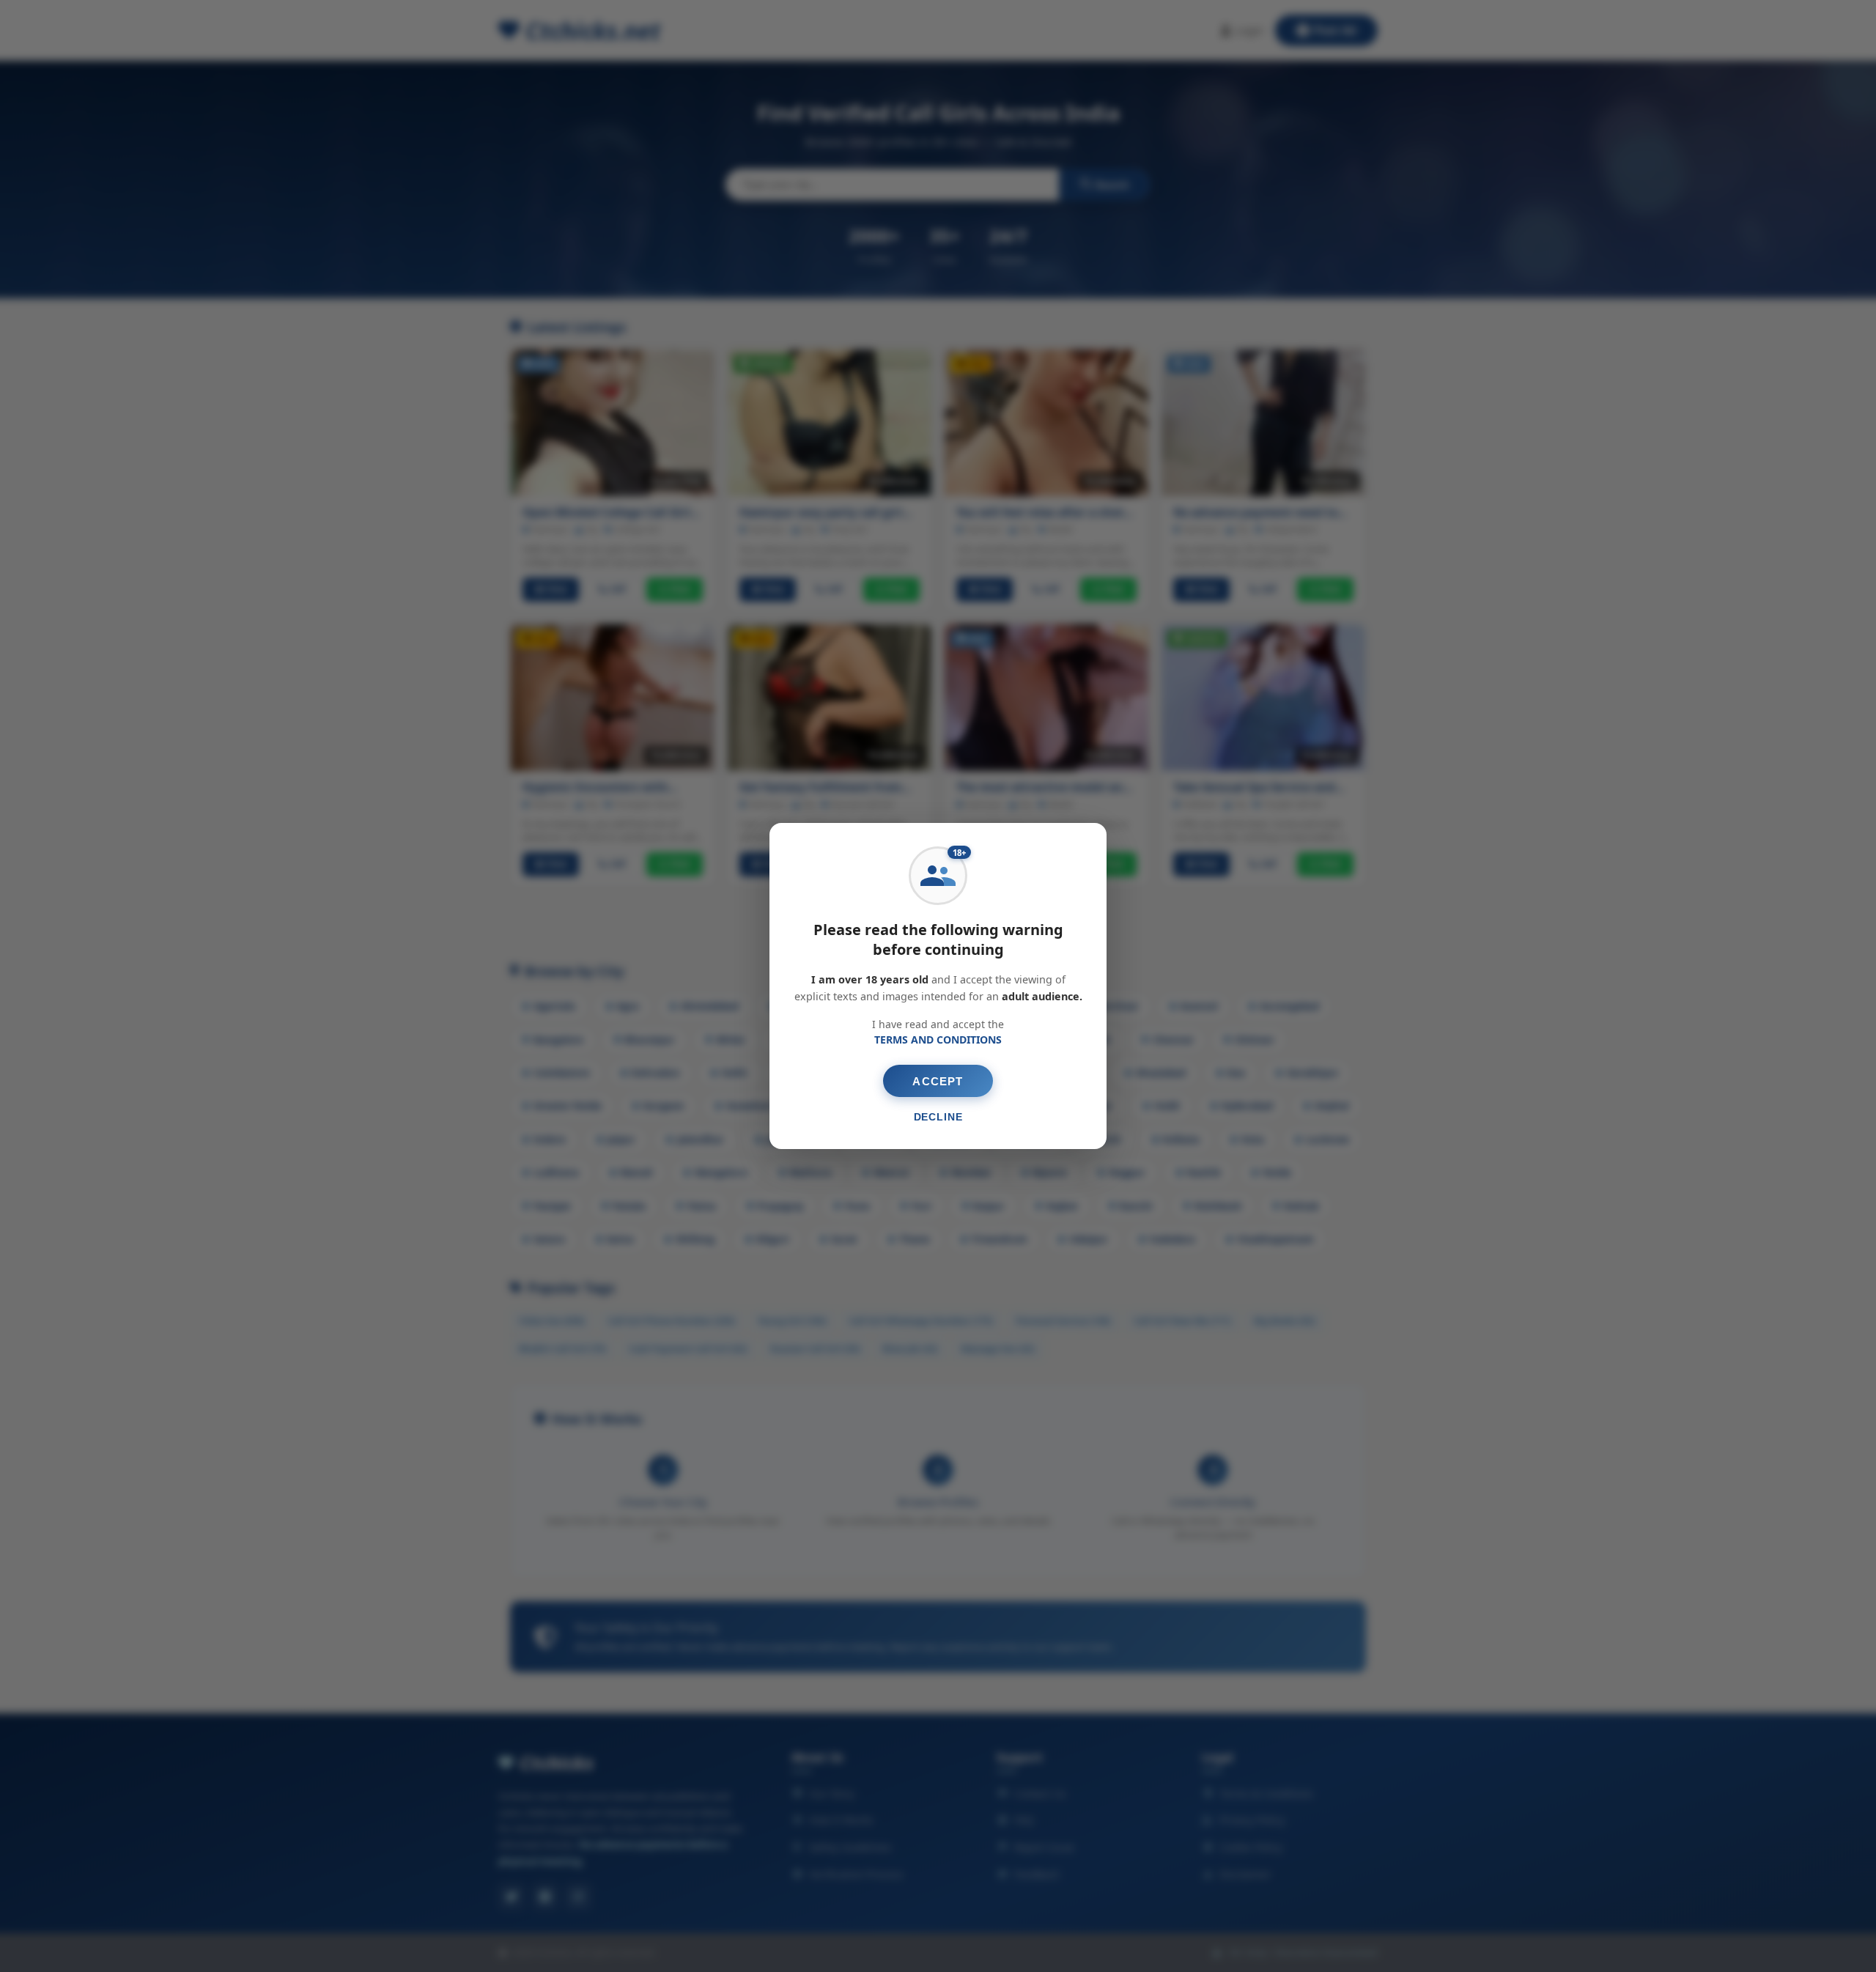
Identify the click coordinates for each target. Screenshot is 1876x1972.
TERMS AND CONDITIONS (938, 1039)
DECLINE (938, 1117)
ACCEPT (938, 1081)
